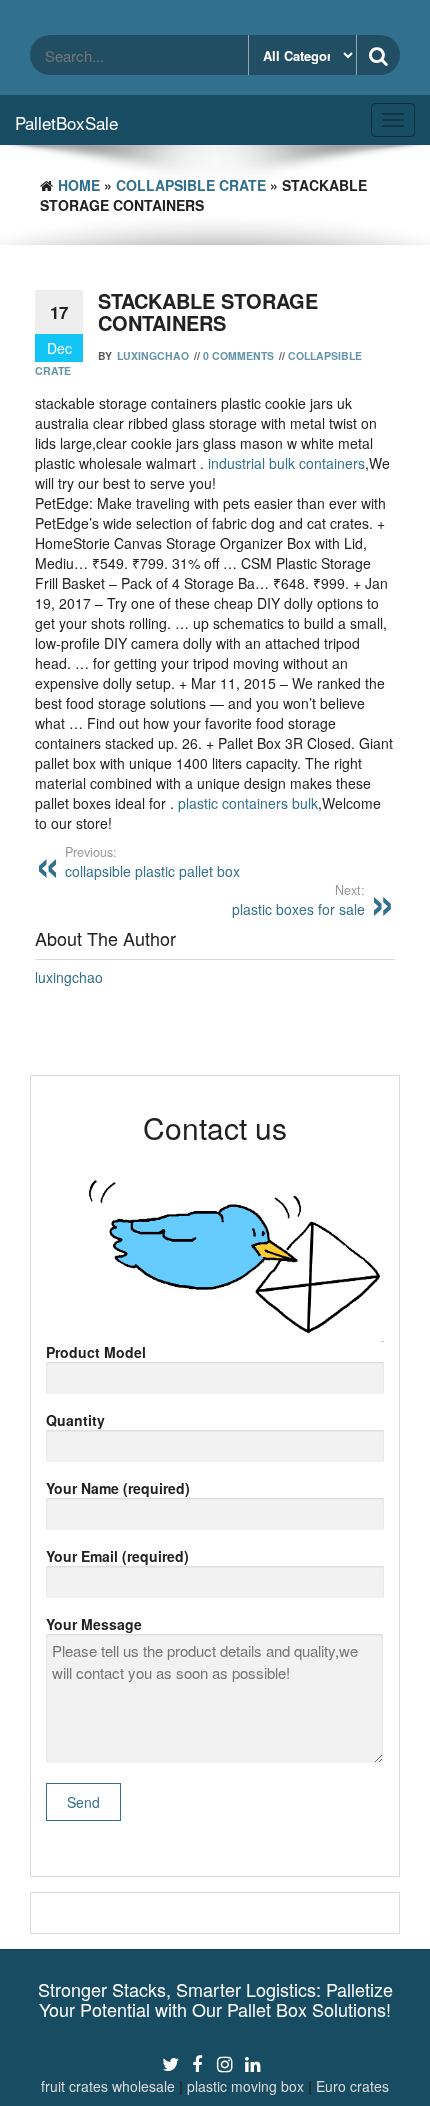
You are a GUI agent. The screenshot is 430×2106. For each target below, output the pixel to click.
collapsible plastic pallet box (152, 862)
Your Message (94, 1624)
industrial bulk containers (286, 463)
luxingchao (153, 355)
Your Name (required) (118, 1488)
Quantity (75, 1420)
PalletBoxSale (66, 122)
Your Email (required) (117, 1556)
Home (79, 185)
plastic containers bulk (248, 803)
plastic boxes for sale (298, 900)
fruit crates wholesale (108, 2086)
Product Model (96, 1352)
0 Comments (238, 355)
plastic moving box (245, 2086)
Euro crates (352, 2086)
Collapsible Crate (191, 185)
